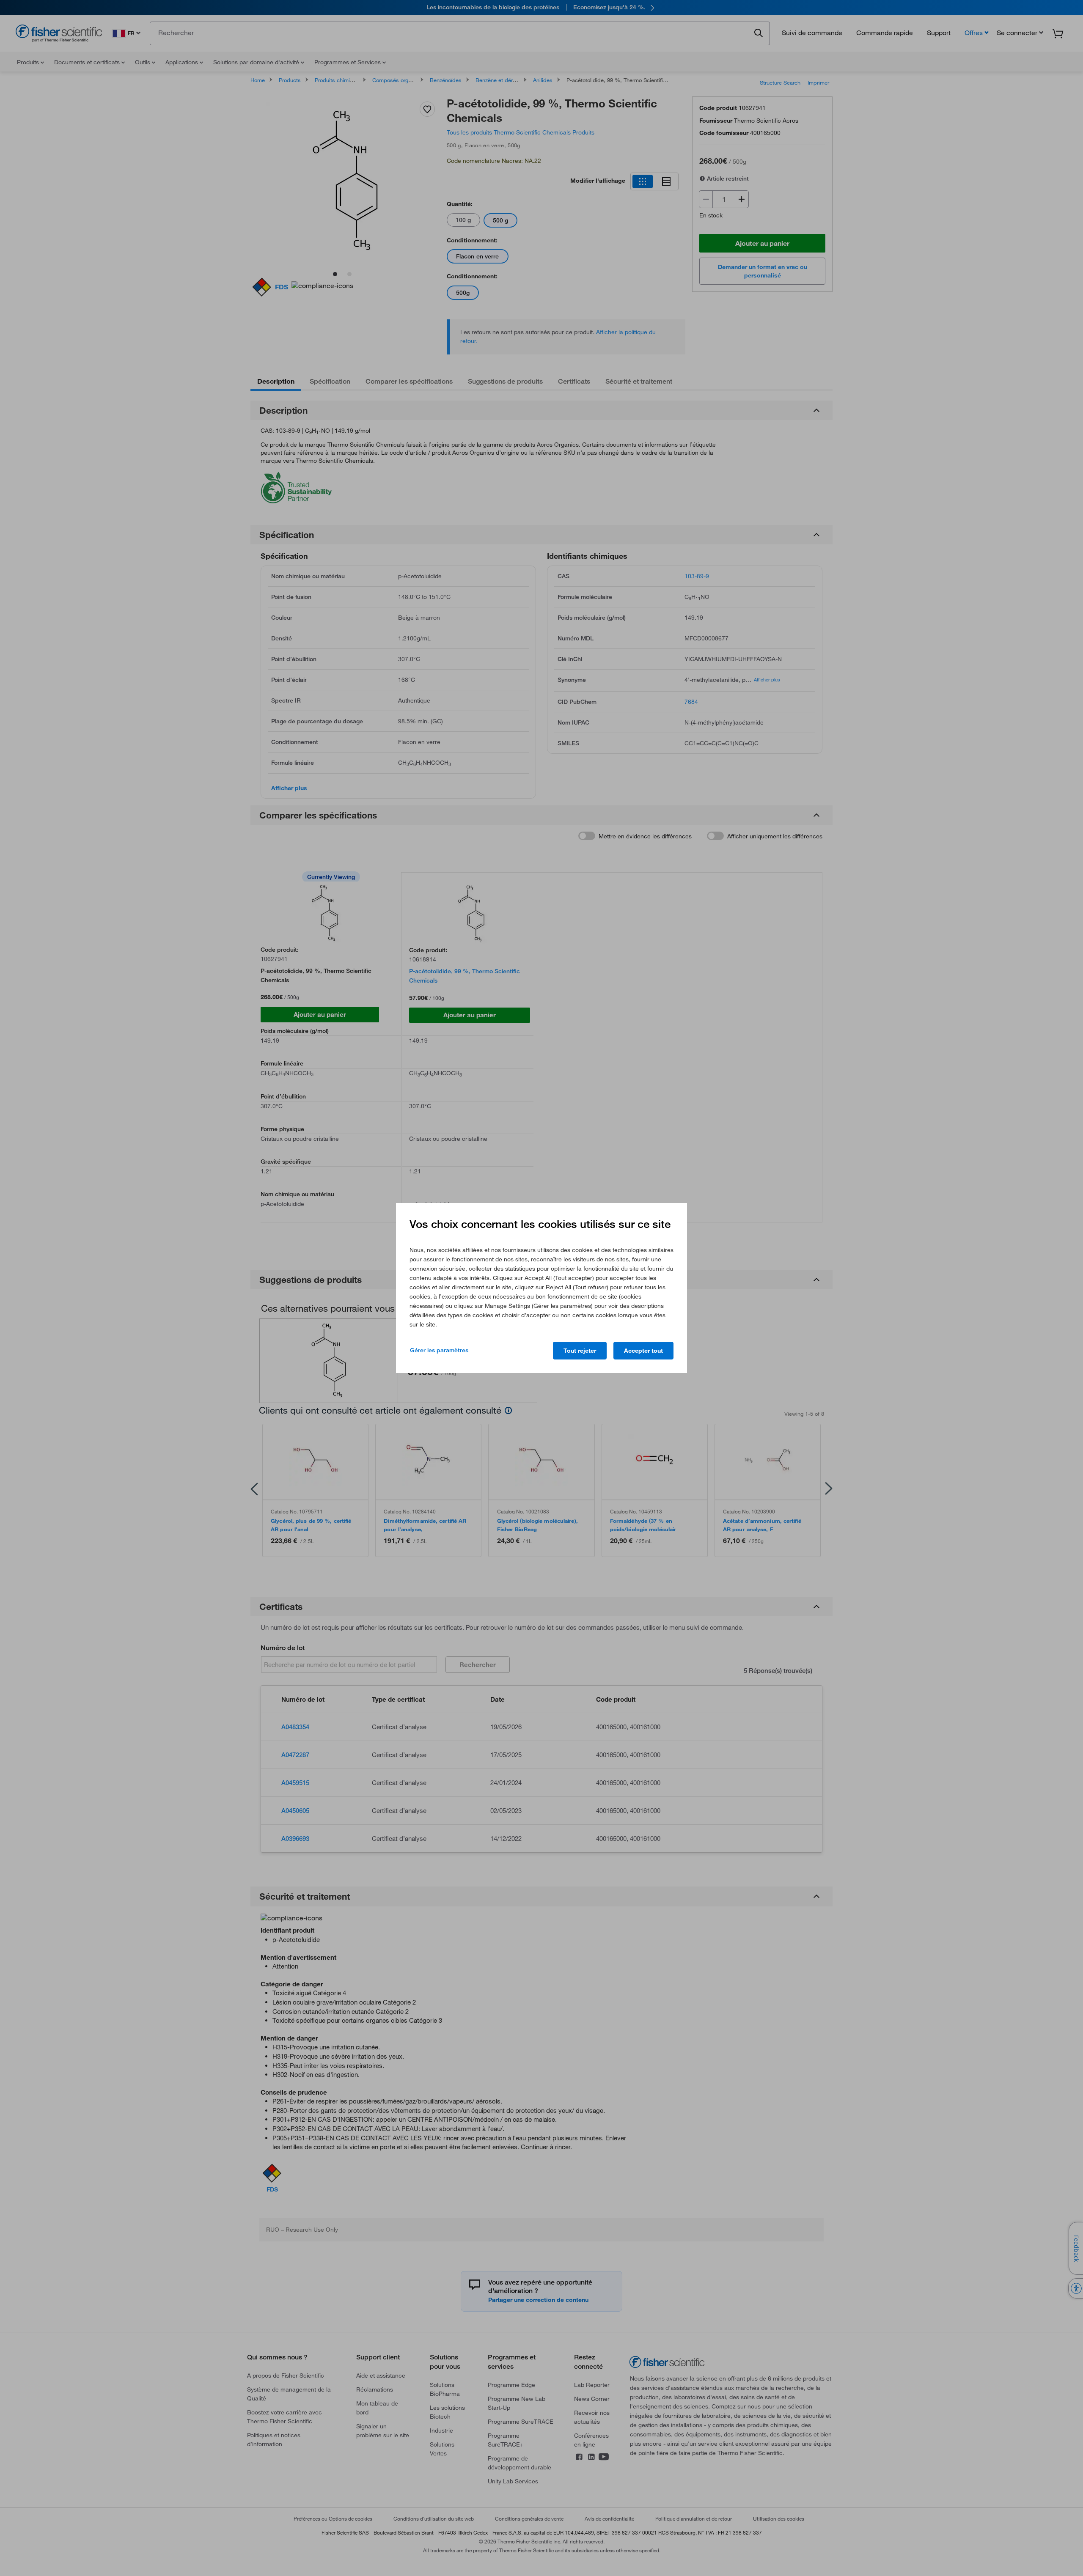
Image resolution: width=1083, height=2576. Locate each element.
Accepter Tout (643, 1351)
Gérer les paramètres (439, 1350)
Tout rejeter (580, 1351)
